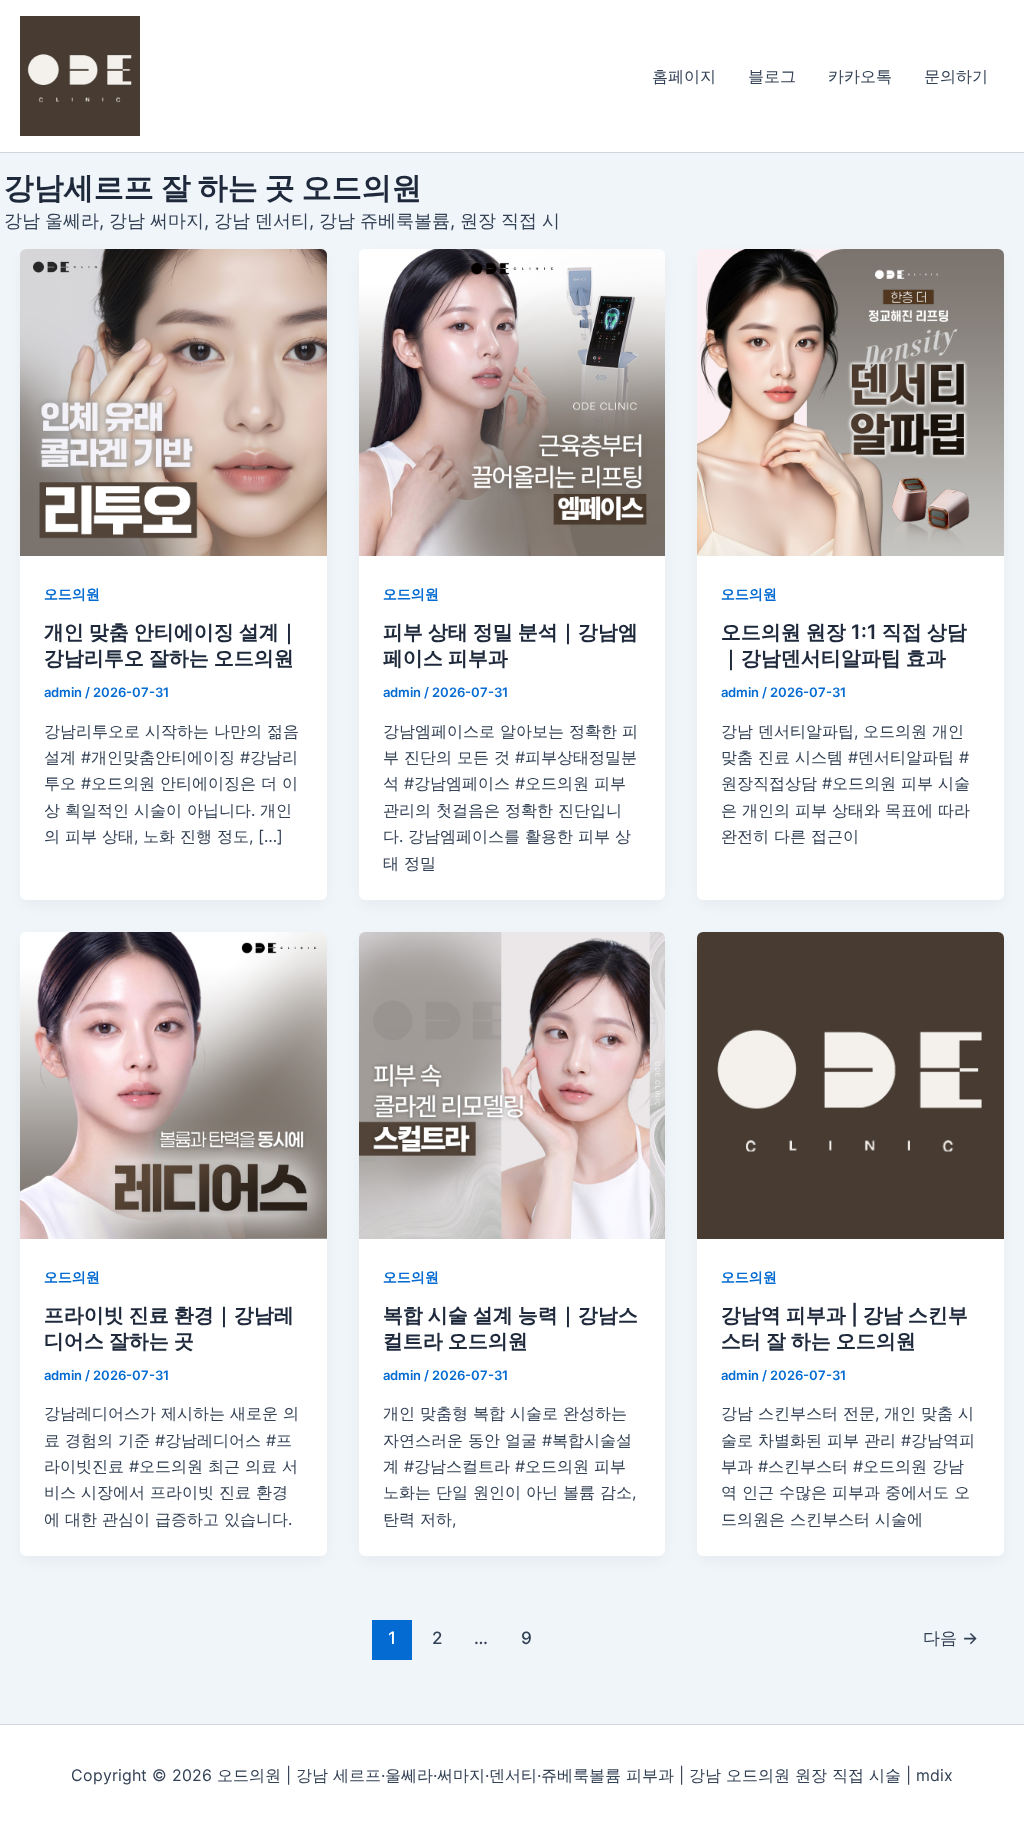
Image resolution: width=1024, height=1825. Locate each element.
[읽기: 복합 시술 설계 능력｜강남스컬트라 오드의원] (512, 1085)
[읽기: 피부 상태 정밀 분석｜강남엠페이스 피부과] (512, 402)
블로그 (772, 76)
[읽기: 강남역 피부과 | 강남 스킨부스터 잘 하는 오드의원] (850, 1085)
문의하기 (956, 76)
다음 (950, 1637)
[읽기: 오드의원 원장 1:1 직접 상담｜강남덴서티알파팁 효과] (850, 402)
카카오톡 (860, 76)
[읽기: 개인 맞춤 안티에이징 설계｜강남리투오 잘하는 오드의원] (173, 402)
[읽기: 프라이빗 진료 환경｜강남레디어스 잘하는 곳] (173, 1085)
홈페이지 (684, 76)
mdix (934, 1775)
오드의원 (72, 593)
